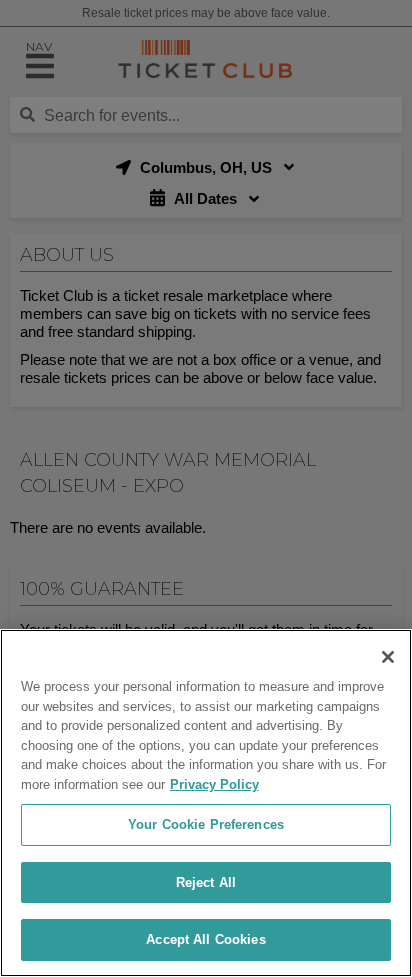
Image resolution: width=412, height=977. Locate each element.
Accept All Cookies (205, 939)
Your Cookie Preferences (206, 824)
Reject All (206, 882)
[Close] (388, 657)
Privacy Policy (214, 784)
